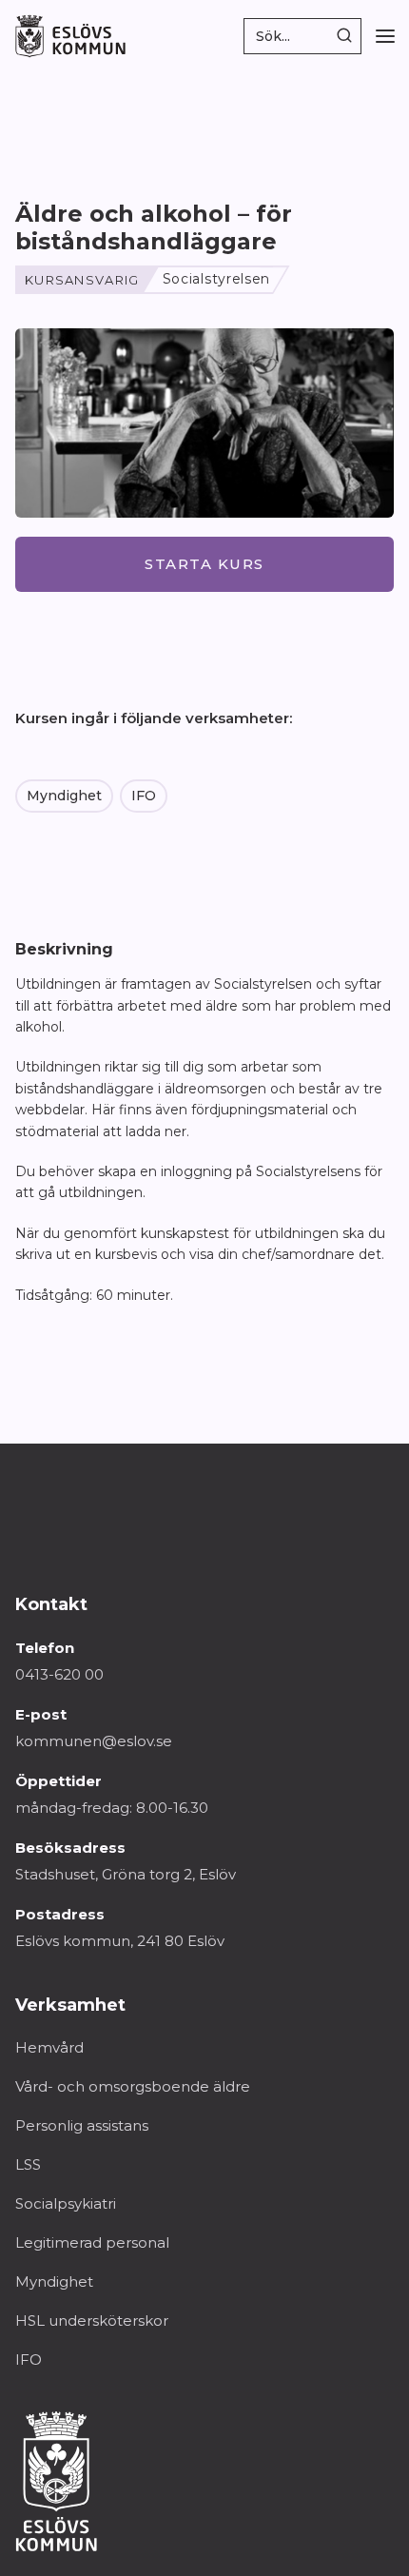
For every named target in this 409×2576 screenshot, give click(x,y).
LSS (28, 2164)
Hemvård (49, 2047)
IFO (144, 796)
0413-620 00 (59, 1674)
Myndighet (64, 796)
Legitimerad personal (92, 2242)
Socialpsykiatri (66, 2203)
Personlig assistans (82, 2125)
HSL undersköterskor (92, 2320)
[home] (70, 36)
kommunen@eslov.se (94, 1741)
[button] (385, 36)
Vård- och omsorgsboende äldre (133, 2086)
